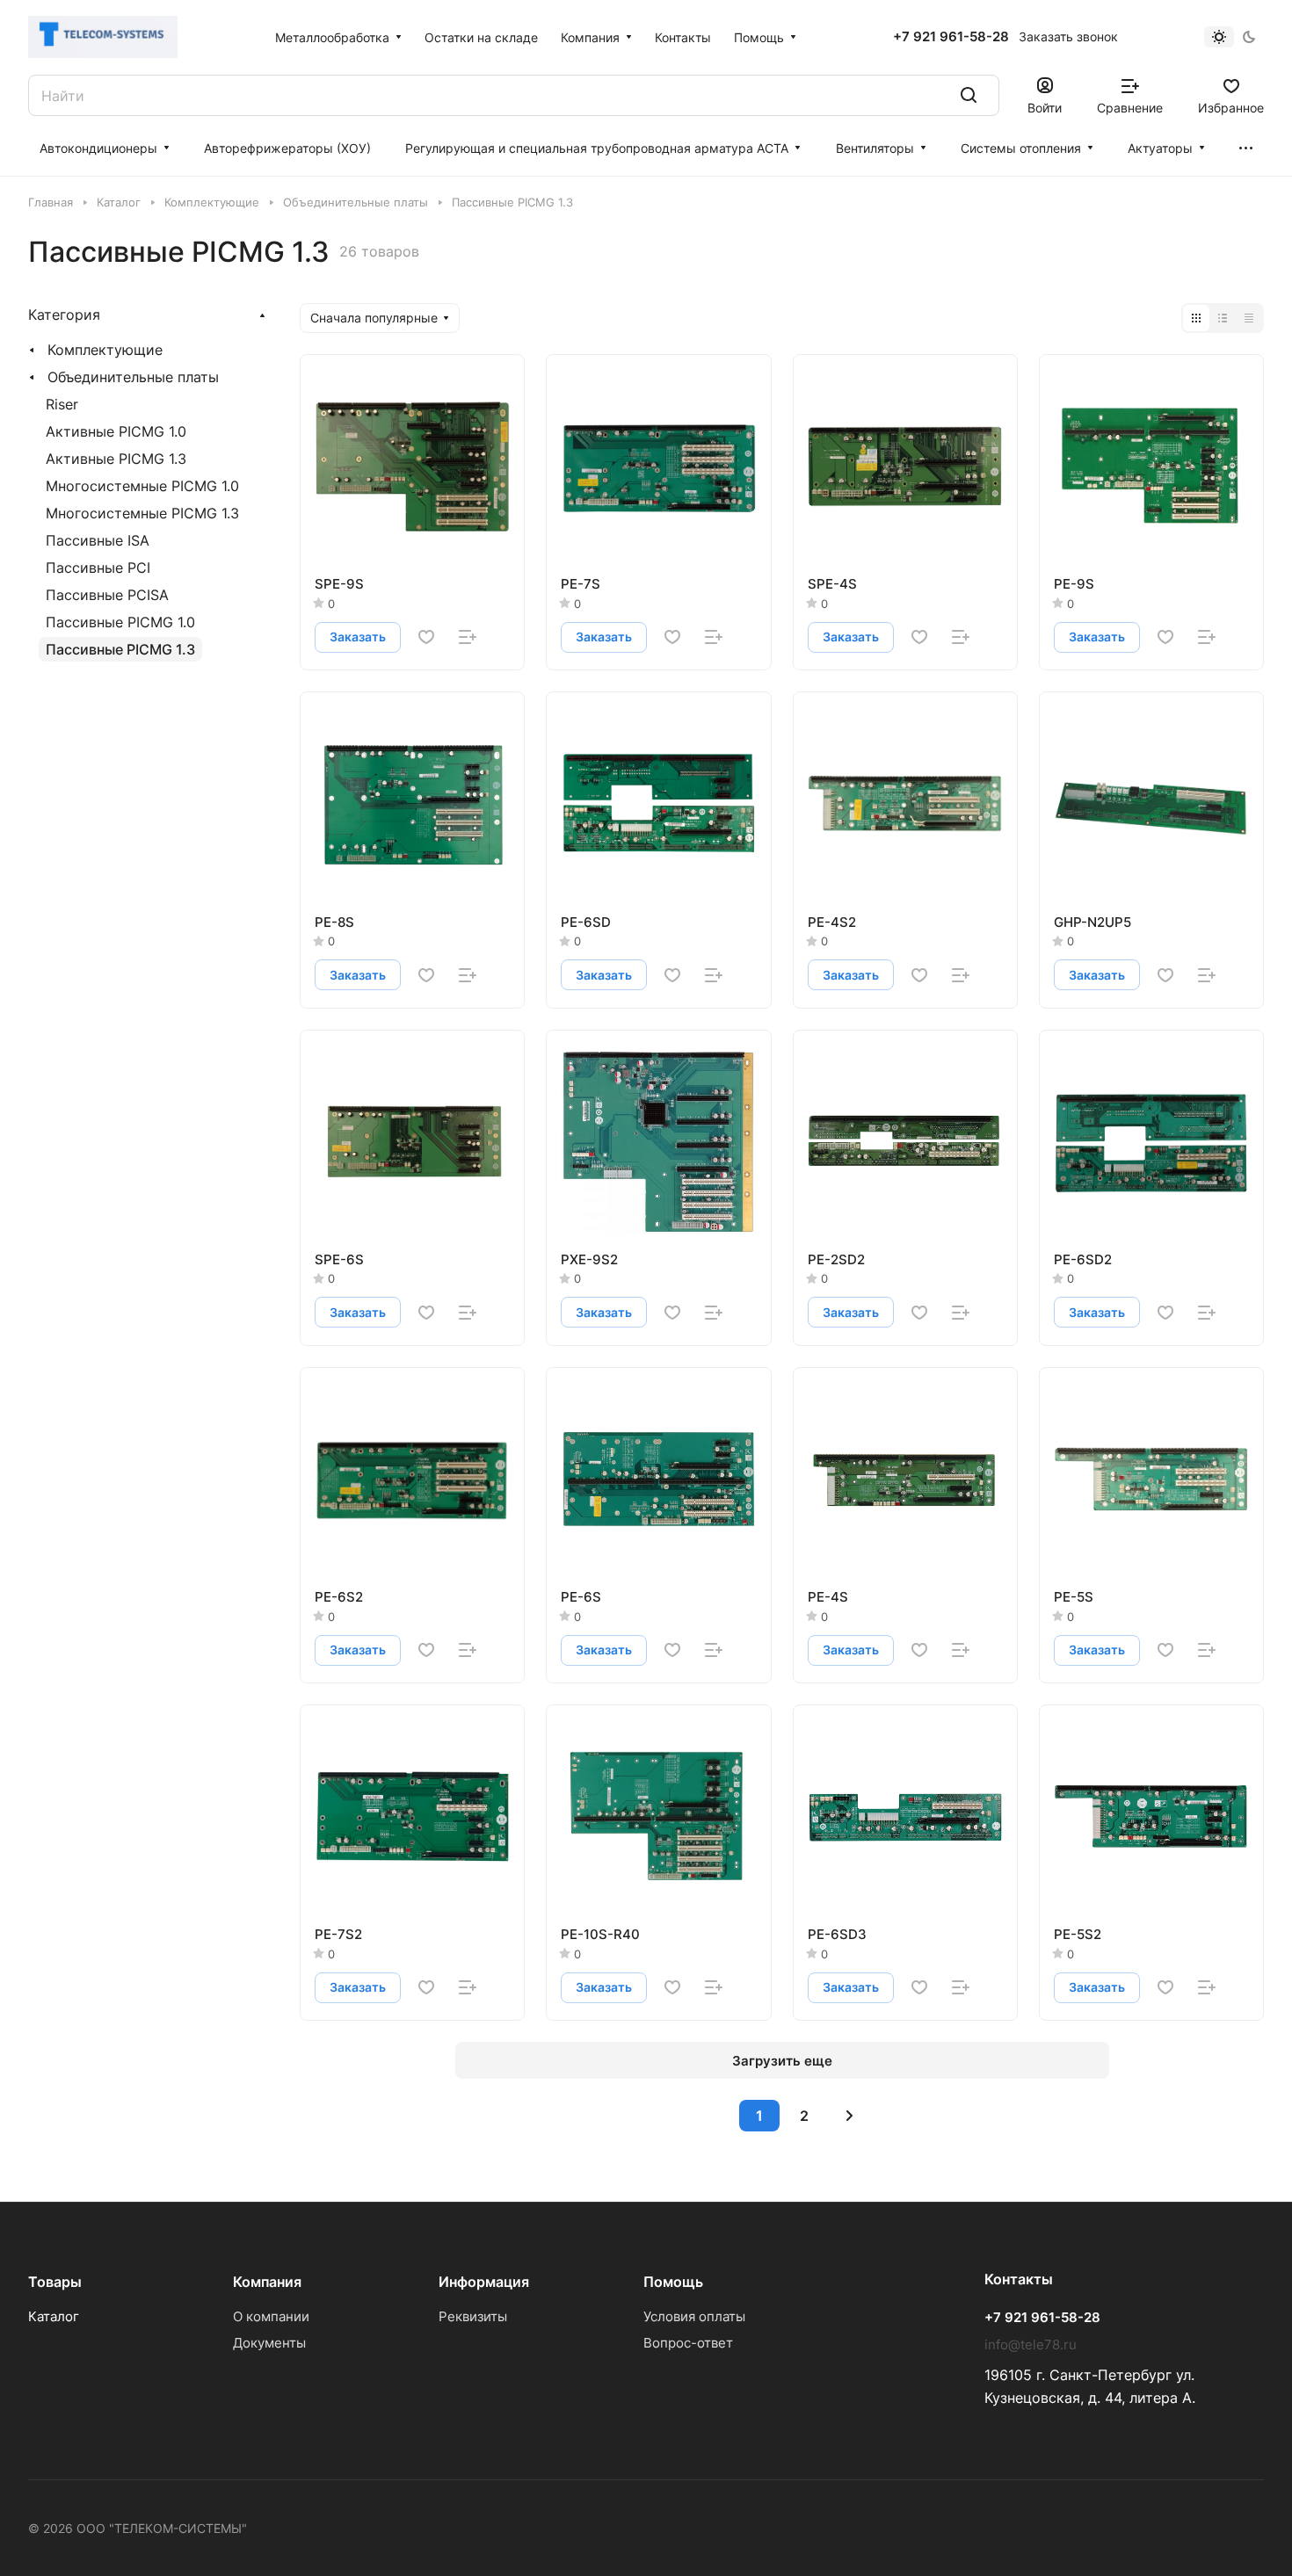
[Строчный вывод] (1223, 318)
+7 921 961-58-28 (951, 37)
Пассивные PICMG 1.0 (120, 622)
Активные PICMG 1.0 (116, 431)
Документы (269, 2343)
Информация (484, 2282)
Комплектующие (105, 350)
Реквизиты (473, 2316)
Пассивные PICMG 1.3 (120, 649)
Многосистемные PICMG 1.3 (142, 513)
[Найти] (969, 95)
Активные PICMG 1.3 (116, 459)
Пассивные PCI (98, 568)
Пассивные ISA (98, 540)
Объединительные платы (133, 377)
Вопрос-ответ (688, 2343)
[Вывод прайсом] (1249, 318)
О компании (271, 2316)
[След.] (849, 2116)
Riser (62, 404)
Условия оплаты (694, 2316)
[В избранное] (426, 637)
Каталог (54, 2316)
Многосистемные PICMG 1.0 (142, 486)
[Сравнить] (468, 637)
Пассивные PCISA (107, 595)
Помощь (673, 2282)
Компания (267, 2282)
